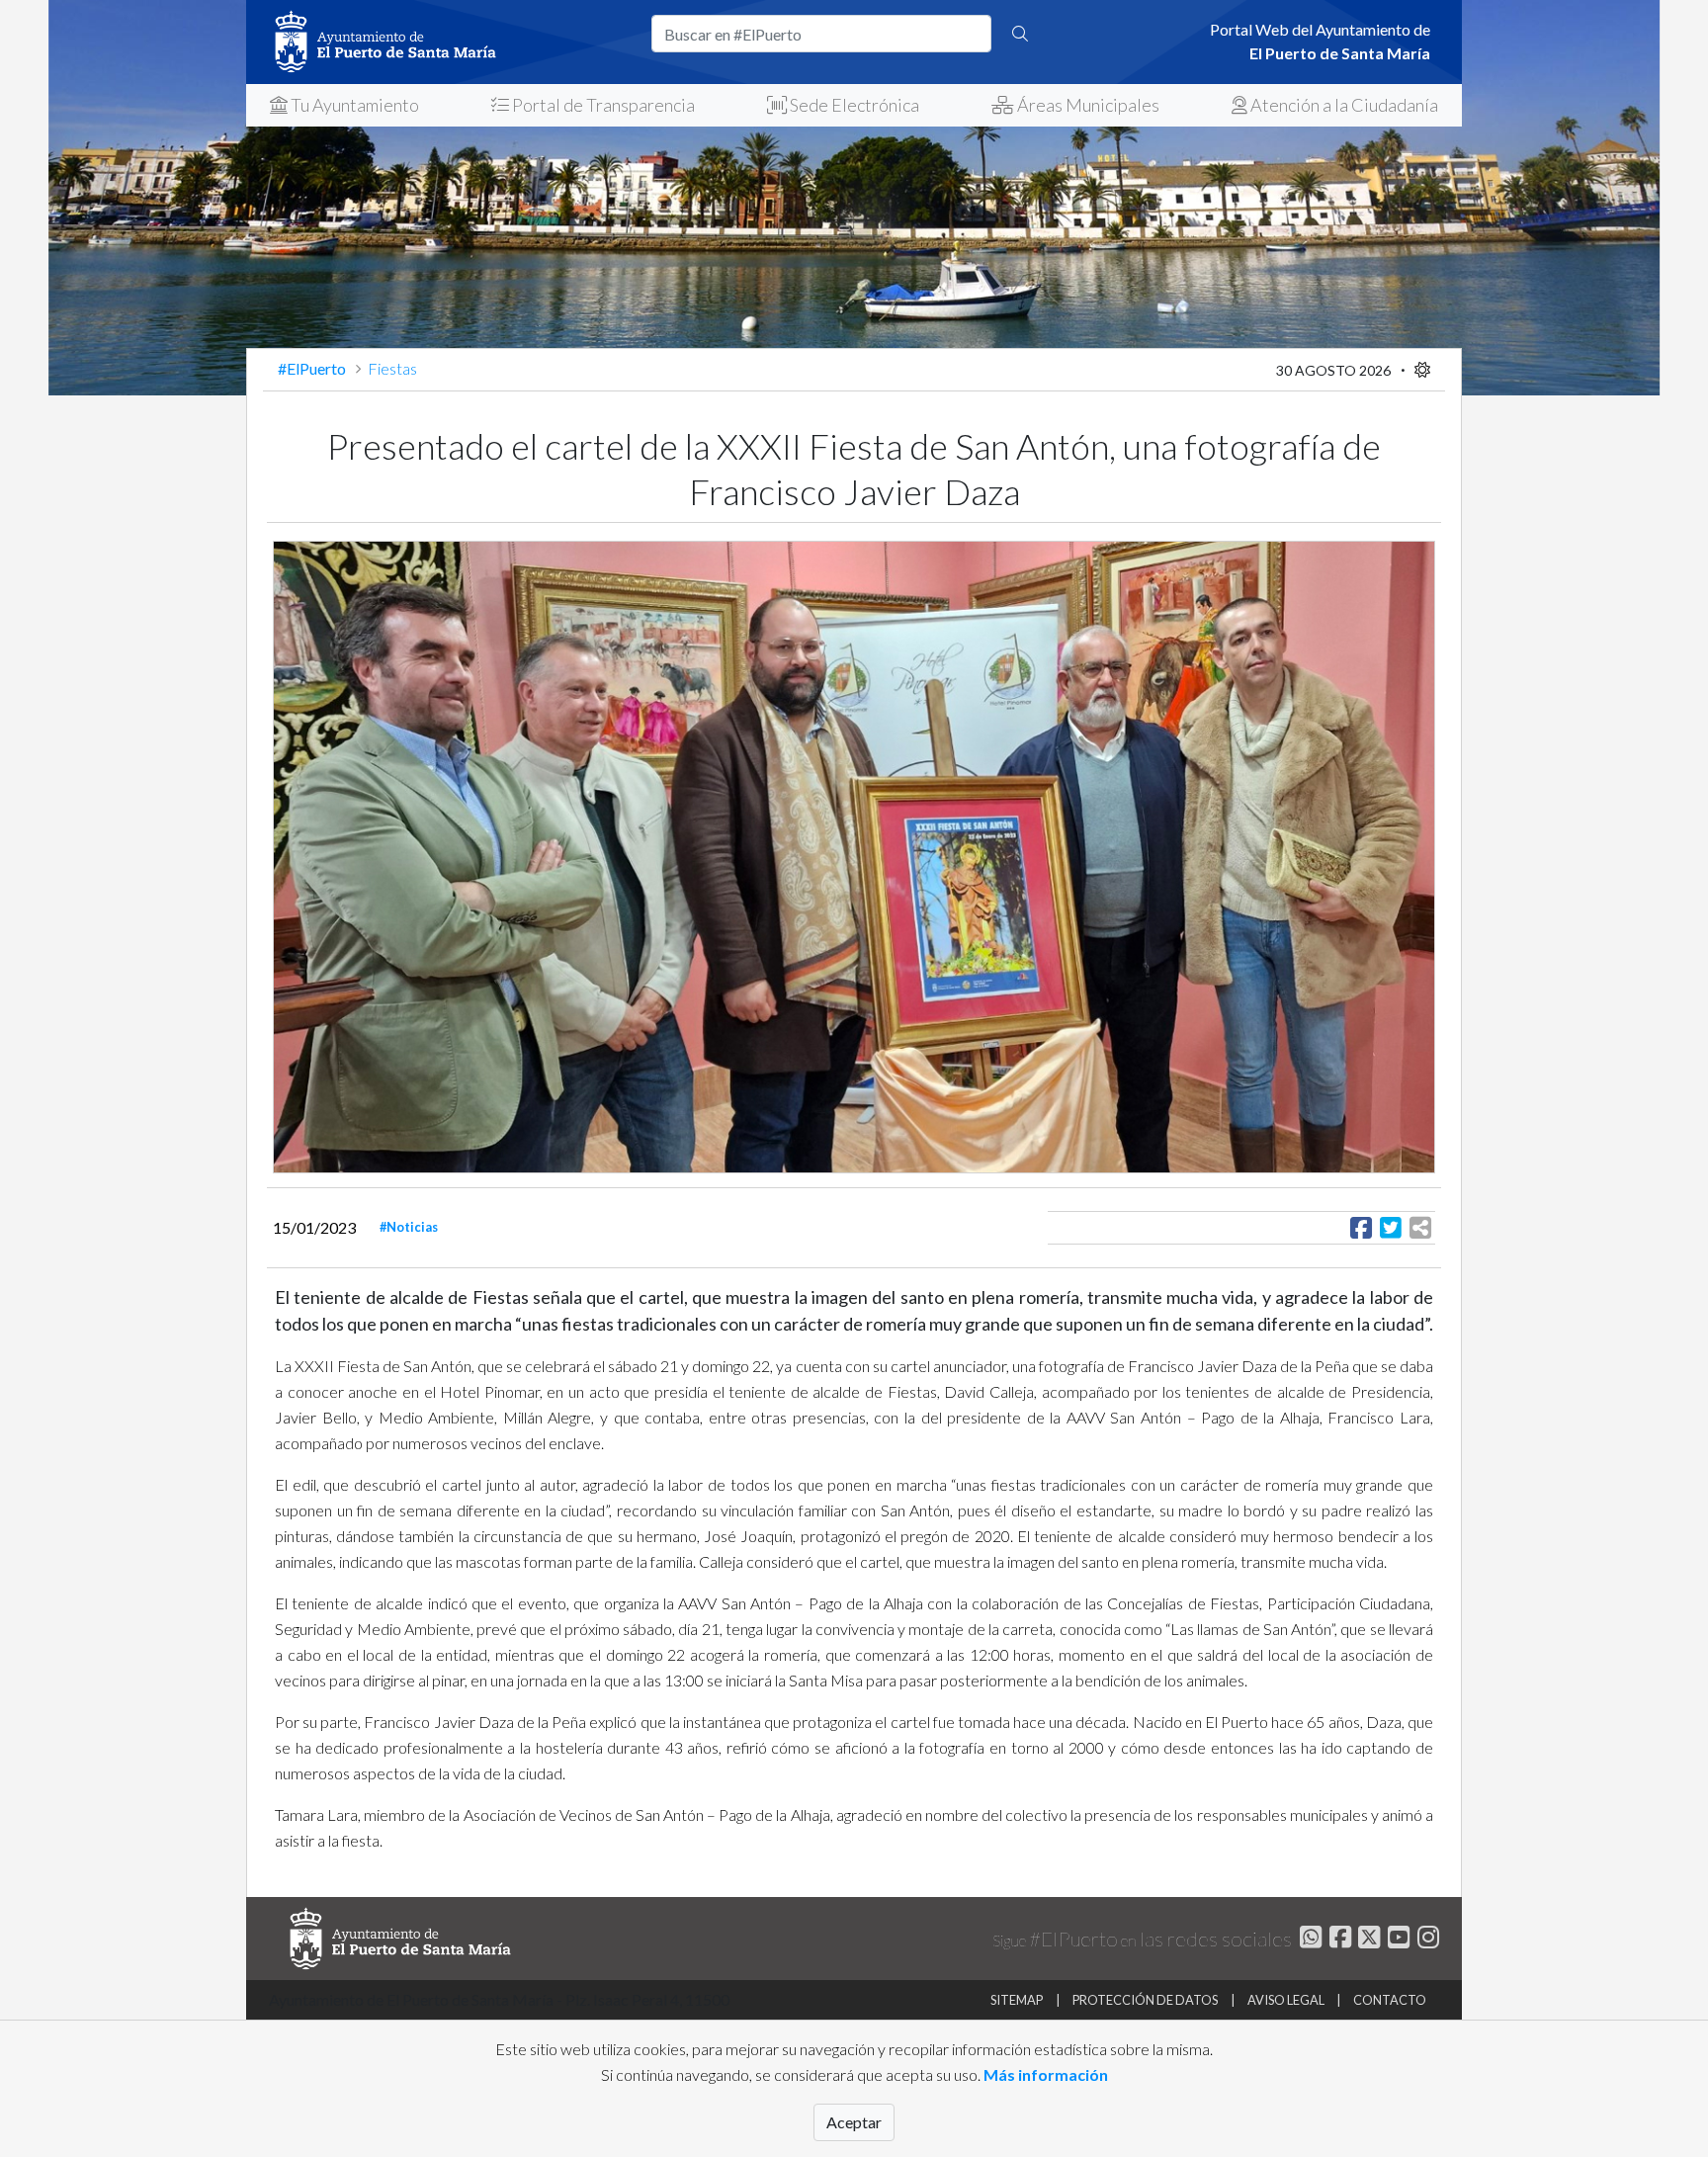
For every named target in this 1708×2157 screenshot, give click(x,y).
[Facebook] (1338, 1940)
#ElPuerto (313, 368)
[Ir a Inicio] (449, 42)
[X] (1367, 1940)
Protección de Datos (1145, 2000)
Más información (1046, 2074)
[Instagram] (1426, 1940)
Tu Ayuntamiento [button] (353, 105)
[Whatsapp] (1308, 1940)
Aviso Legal (1286, 2000)
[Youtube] (1396, 1940)
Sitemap (1017, 2000)
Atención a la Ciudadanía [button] (1343, 105)
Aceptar (854, 2122)
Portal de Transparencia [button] (602, 105)
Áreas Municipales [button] (1087, 105)
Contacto (1390, 2000)
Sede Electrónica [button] (853, 105)
